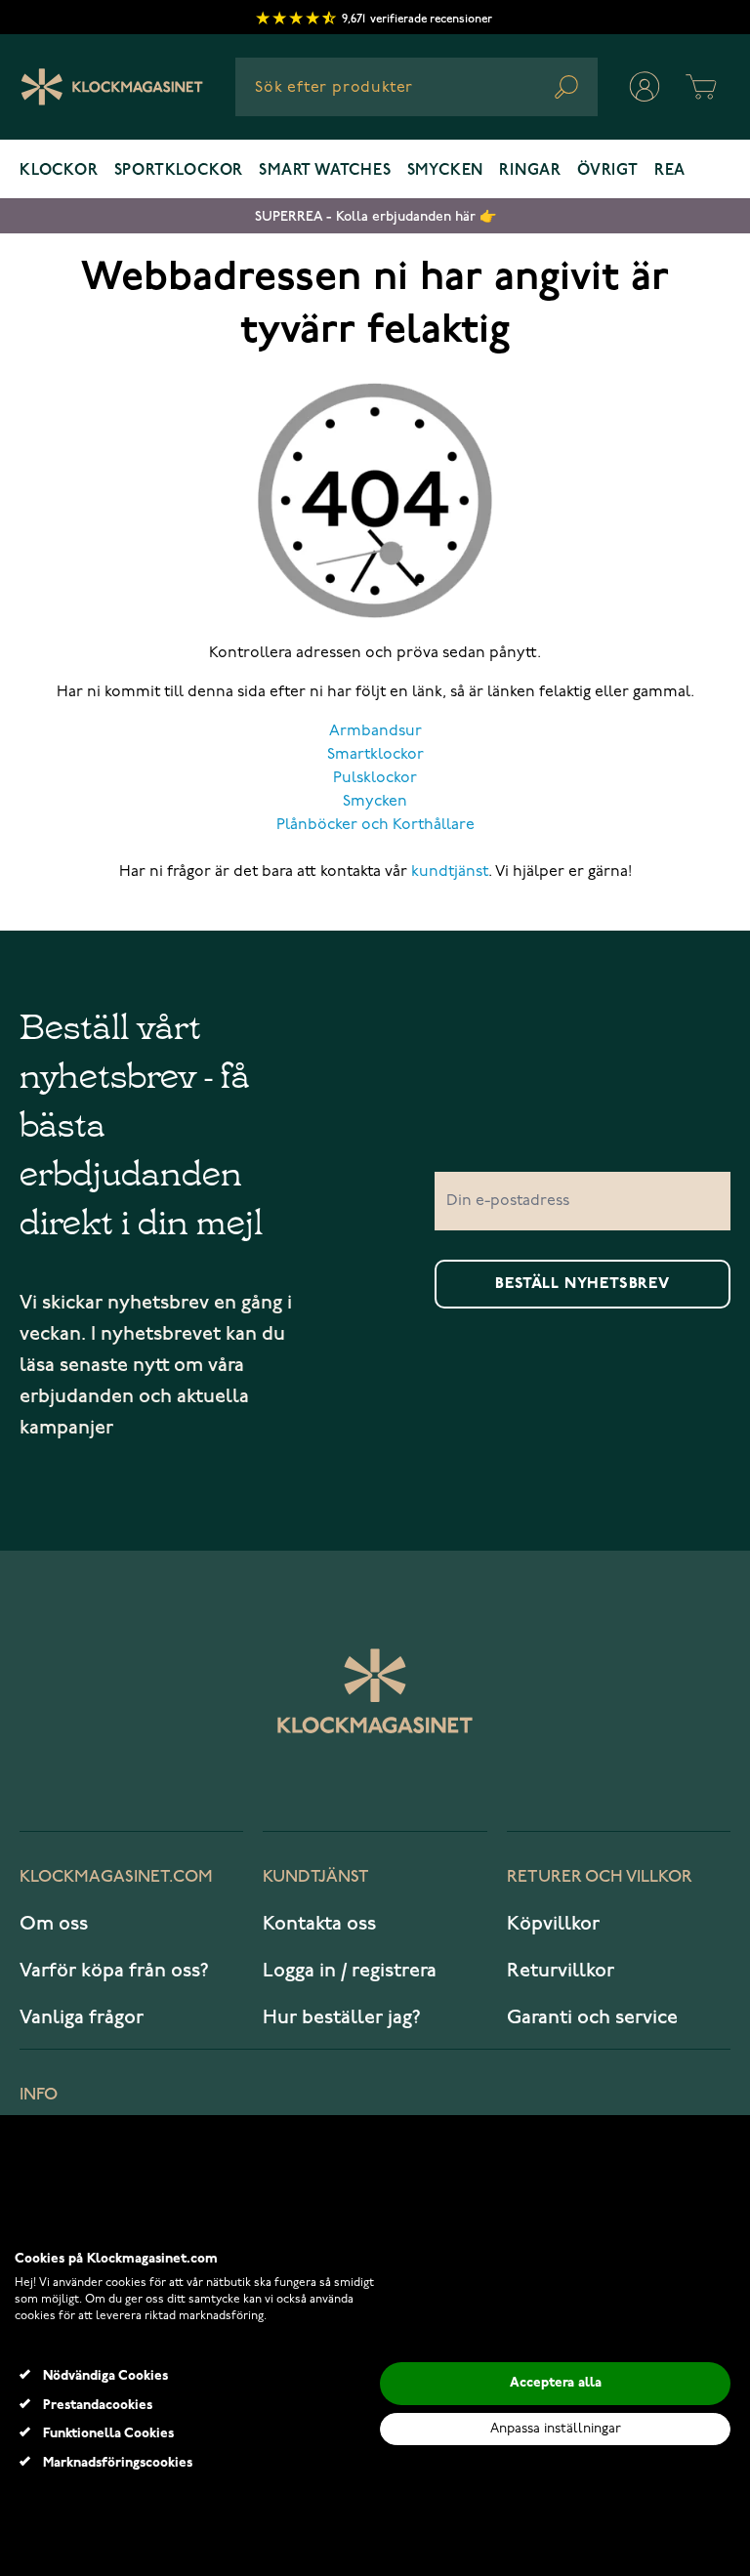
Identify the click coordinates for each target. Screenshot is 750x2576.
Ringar (530, 171)
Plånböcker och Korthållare (375, 825)
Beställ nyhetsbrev (582, 1284)
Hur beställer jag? (342, 2017)
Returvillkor (561, 1971)
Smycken (446, 171)
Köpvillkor (553, 1924)
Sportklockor (179, 171)
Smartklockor (375, 755)
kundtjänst (450, 872)
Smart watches (325, 171)
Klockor (59, 171)
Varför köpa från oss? (114, 1971)
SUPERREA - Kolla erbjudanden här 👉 (375, 216)
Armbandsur (375, 731)
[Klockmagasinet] (112, 87)
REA (670, 171)
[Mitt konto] (645, 87)
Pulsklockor (375, 778)
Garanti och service (592, 2017)
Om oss (54, 1924)
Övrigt (608, 171)
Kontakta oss (319, 1924)
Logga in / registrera (350, 1971)
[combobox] (417, 87)
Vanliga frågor (82, 2017)
